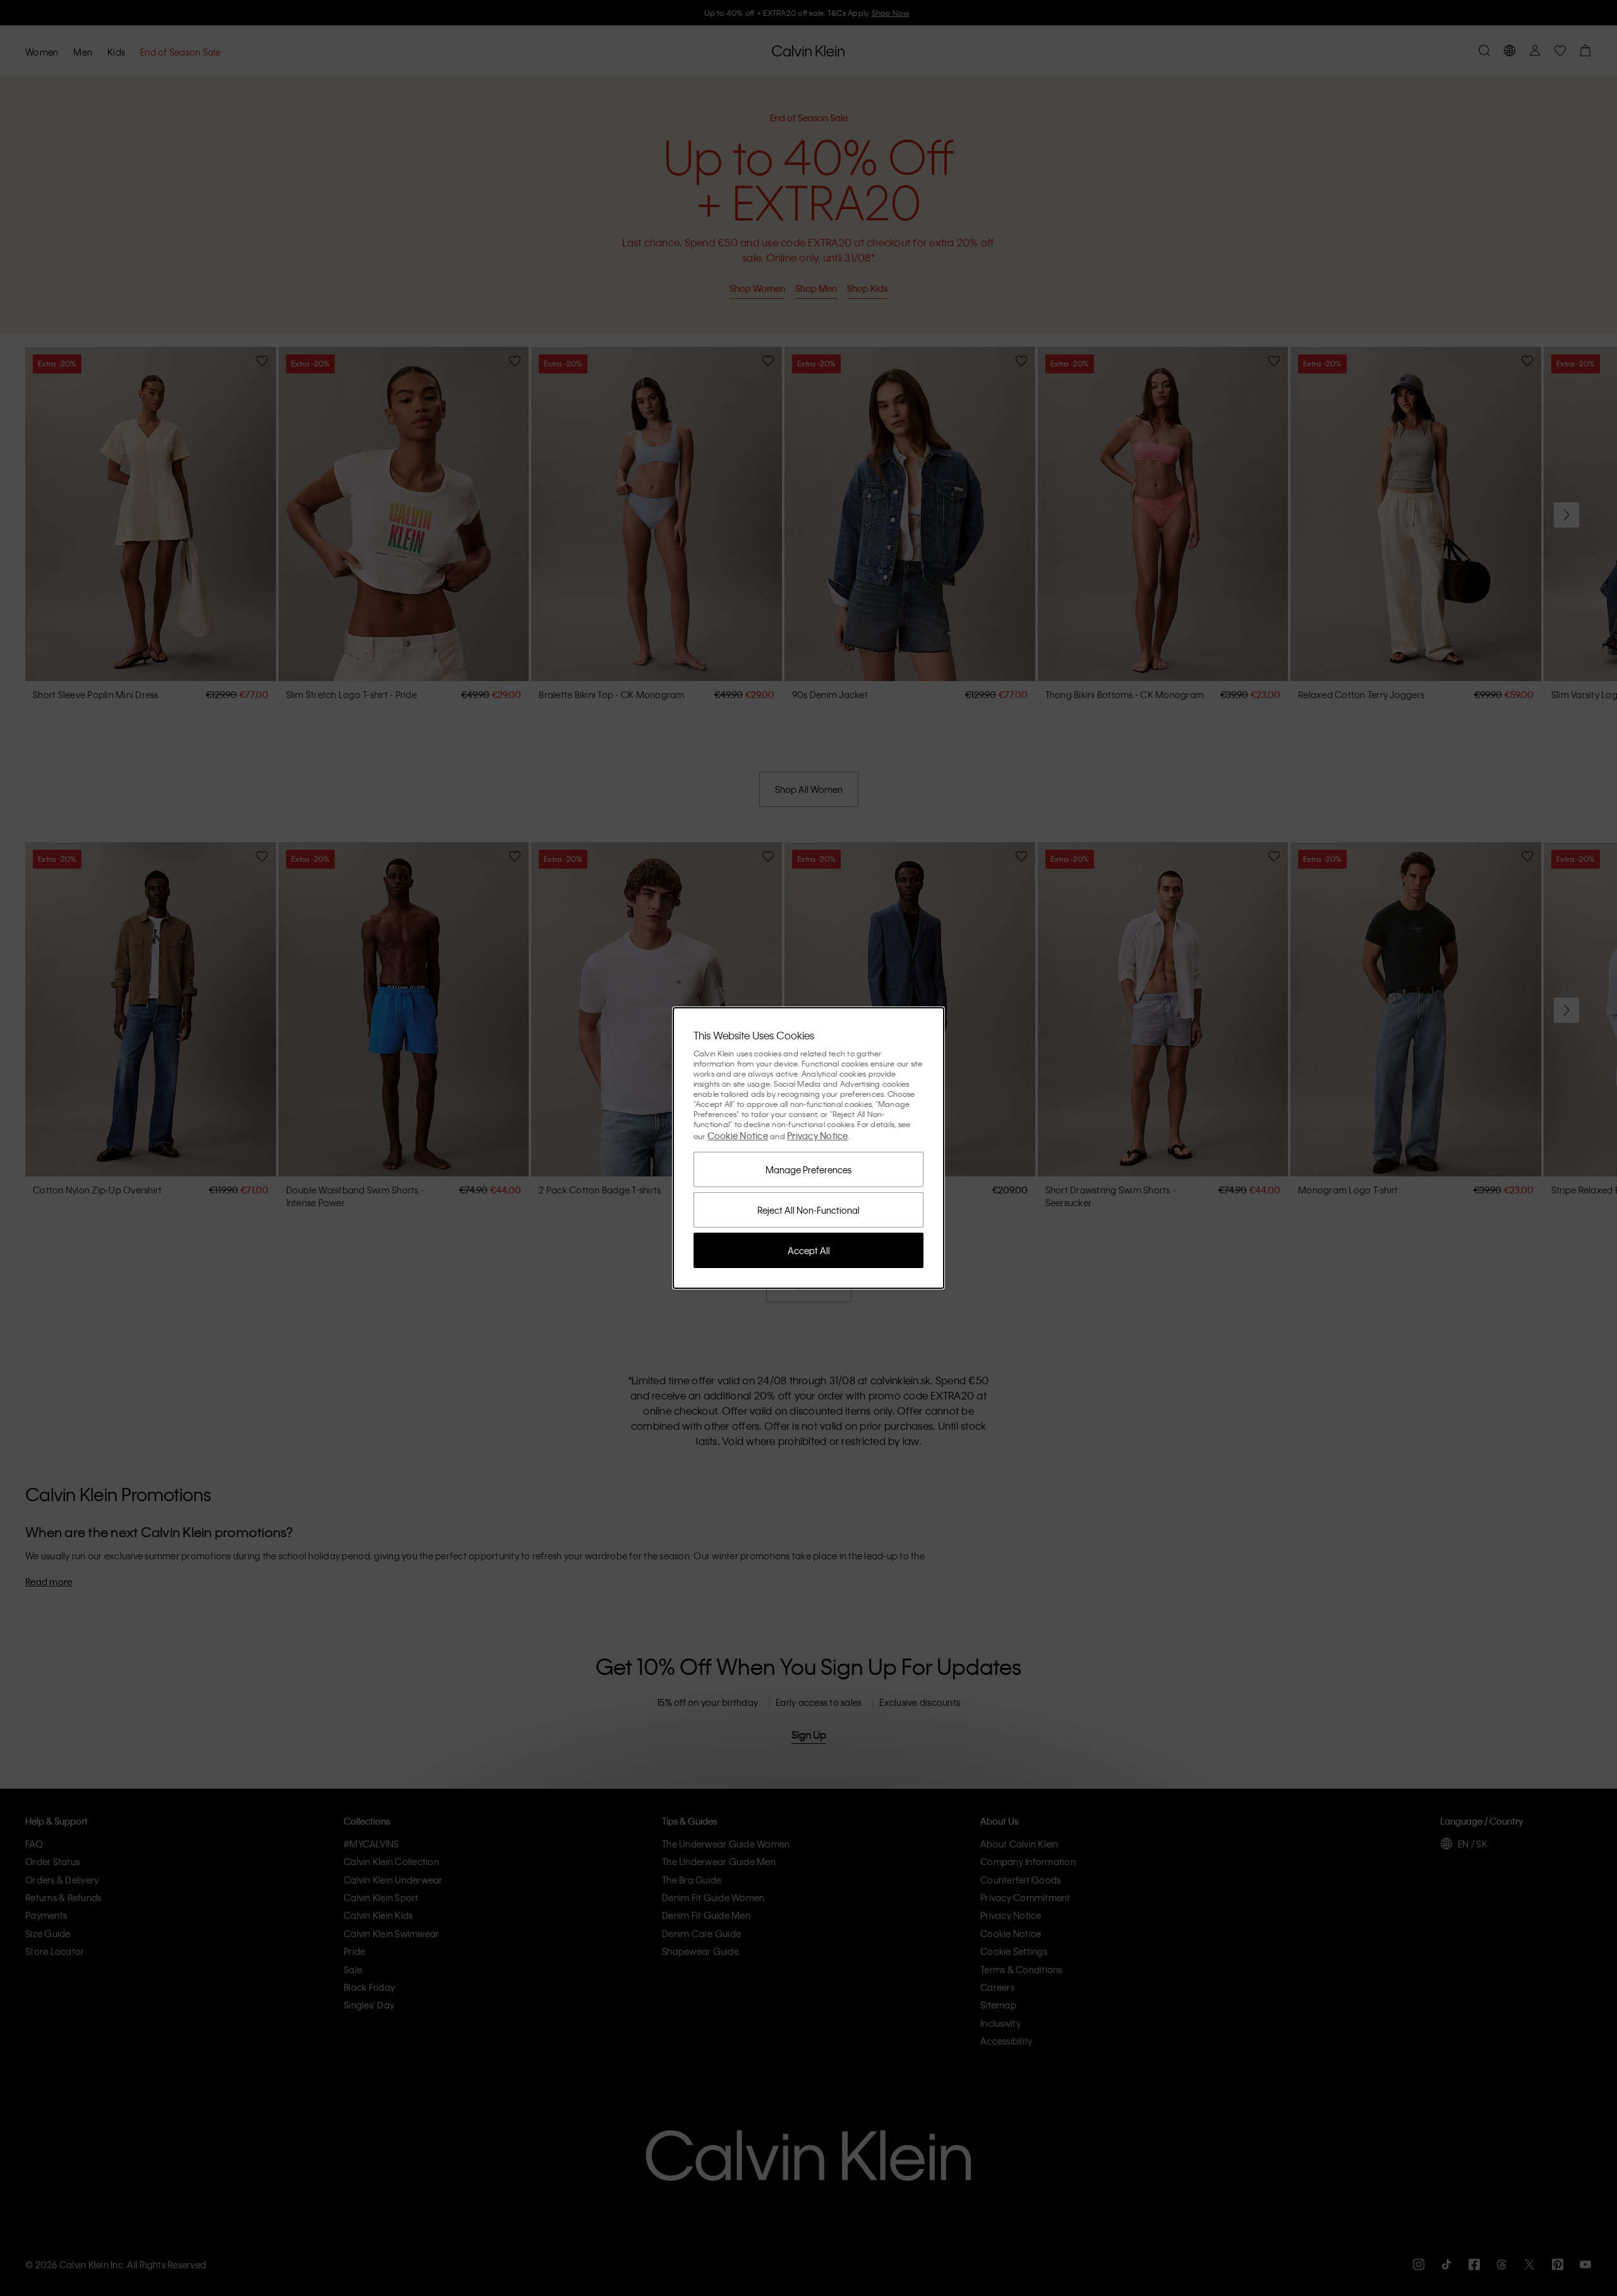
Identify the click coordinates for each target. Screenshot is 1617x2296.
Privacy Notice (818, 1135)
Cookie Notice (738, 1135)
